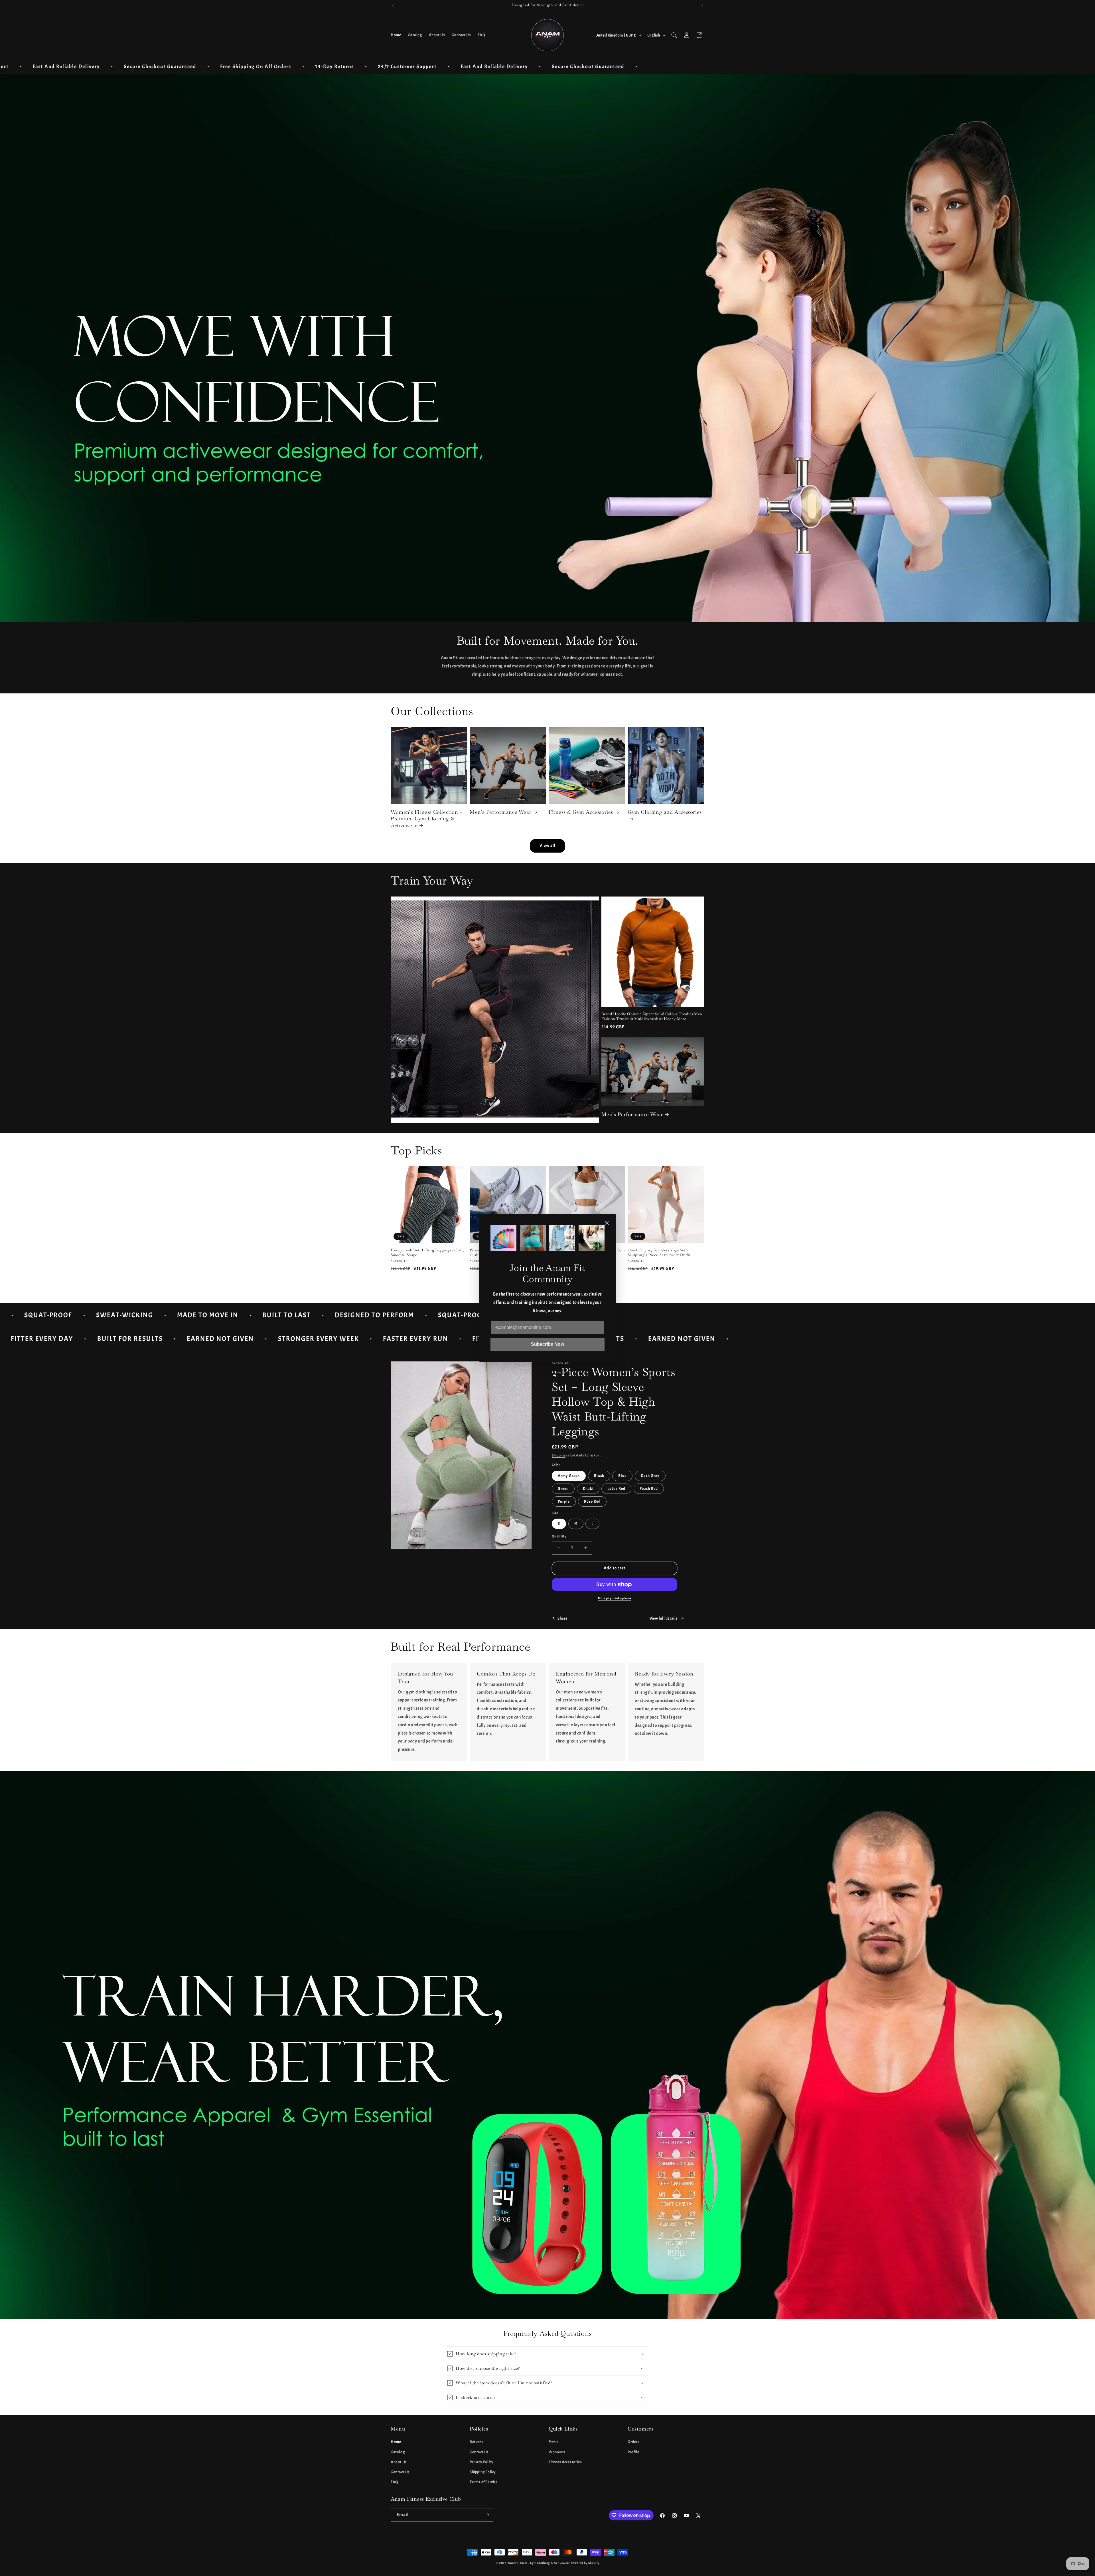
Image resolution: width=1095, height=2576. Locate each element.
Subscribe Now (547, 1344)
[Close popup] (607, 1223)
